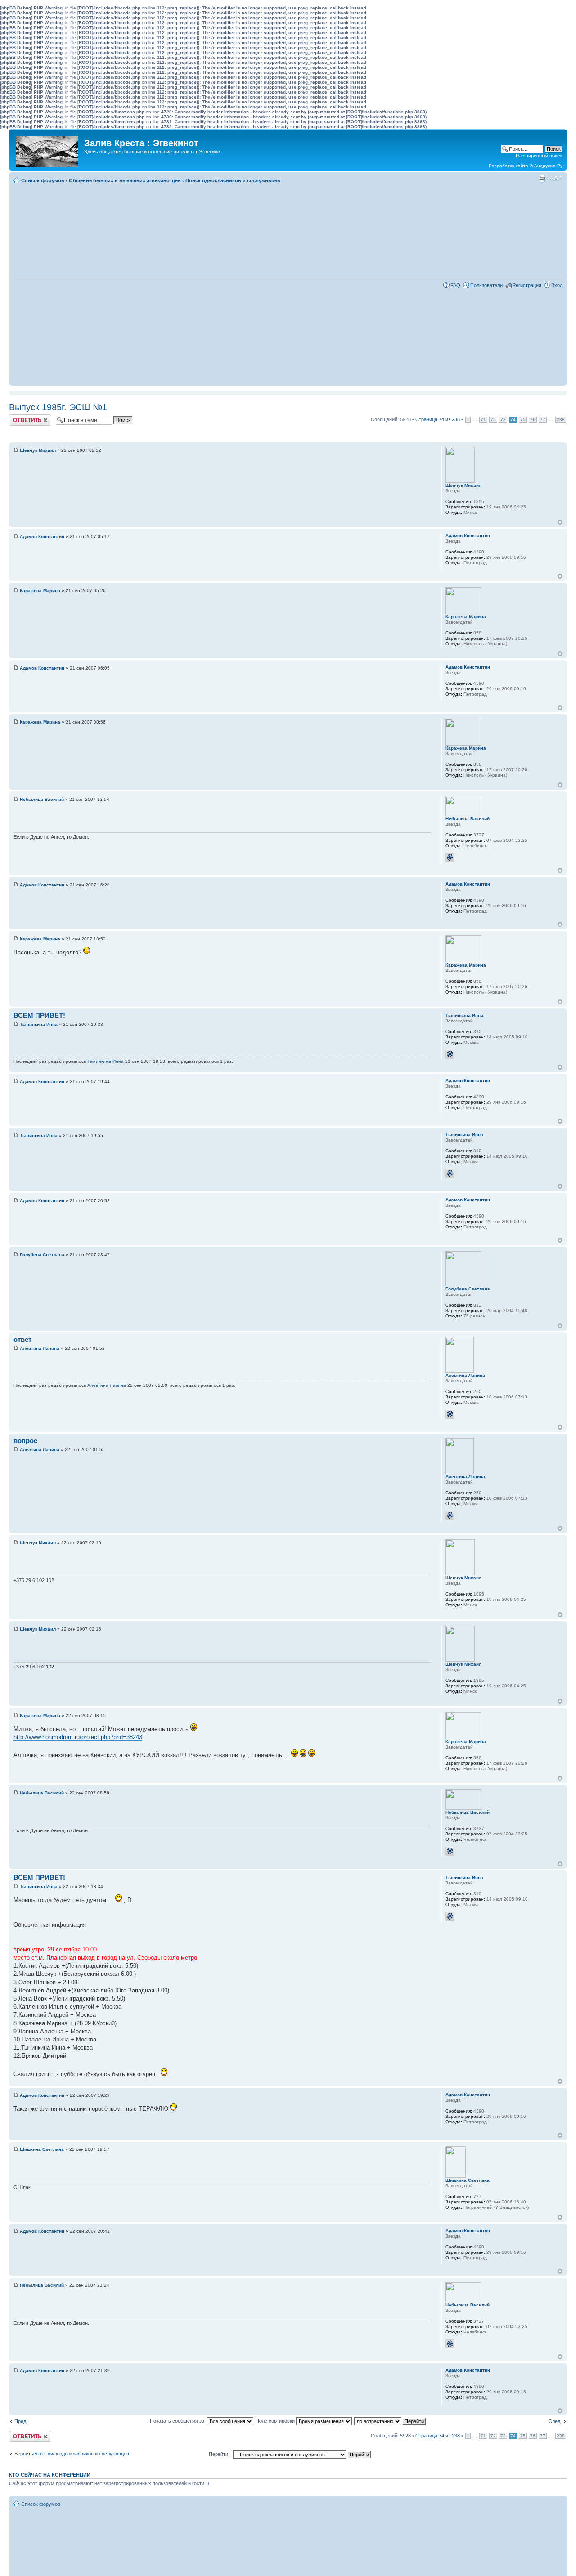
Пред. (21, 2421)
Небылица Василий (42, 799)
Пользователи (486, 285)
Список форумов (43, 180)
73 (503, 420)
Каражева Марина (40, 591)
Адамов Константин (42, 537)
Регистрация (527, 285)
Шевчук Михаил (38, 450)
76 (533, 420)
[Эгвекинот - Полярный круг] (48, 149)
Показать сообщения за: (178, 2421)
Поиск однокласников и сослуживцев (233, 180)
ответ (22, 1339)
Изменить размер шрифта (556, 179)
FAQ (455, 285)
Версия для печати (542, 179)
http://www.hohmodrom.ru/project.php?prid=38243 (78, 1737)
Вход (557, 285)
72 (493, 420)
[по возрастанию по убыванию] (390, 2421)
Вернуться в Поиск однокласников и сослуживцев (72, 2454)
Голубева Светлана (42, 1255)
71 (483, 420)
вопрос (25, 1441)
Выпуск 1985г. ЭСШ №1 (58, 407)
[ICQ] (450, 858)
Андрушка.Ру (548, 166)
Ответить (20, 417)
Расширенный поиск (539, 156)
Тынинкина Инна (39, 1024)
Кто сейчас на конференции (50, 2475)
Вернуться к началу (560, 522)
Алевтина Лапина (40, 1348)
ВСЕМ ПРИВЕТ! (39, 1015)
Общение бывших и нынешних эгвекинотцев (125, 180)
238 (561, 420)
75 (523, 420)
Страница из (438, 419)
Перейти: (219, 2454)
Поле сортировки (276, 2421)
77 (543, 420)
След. (555, 2421)
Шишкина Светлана (42, 2149)
